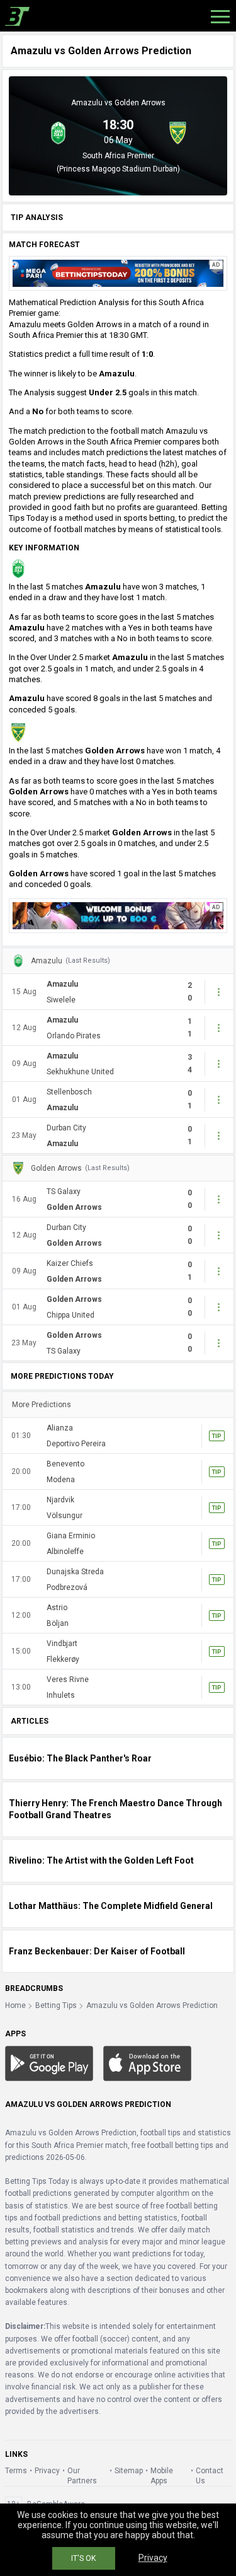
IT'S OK (83, 2558)
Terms (16, 2471)
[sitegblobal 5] (118, 915)
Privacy (47, 2471)
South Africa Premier (118, 156)
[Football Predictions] (15, 16)
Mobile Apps (162, 2476)
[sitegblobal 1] (118, 273)
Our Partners (82, 2476)
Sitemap (129, 2471)
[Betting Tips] (49, 2063)
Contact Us (210, 2476)
